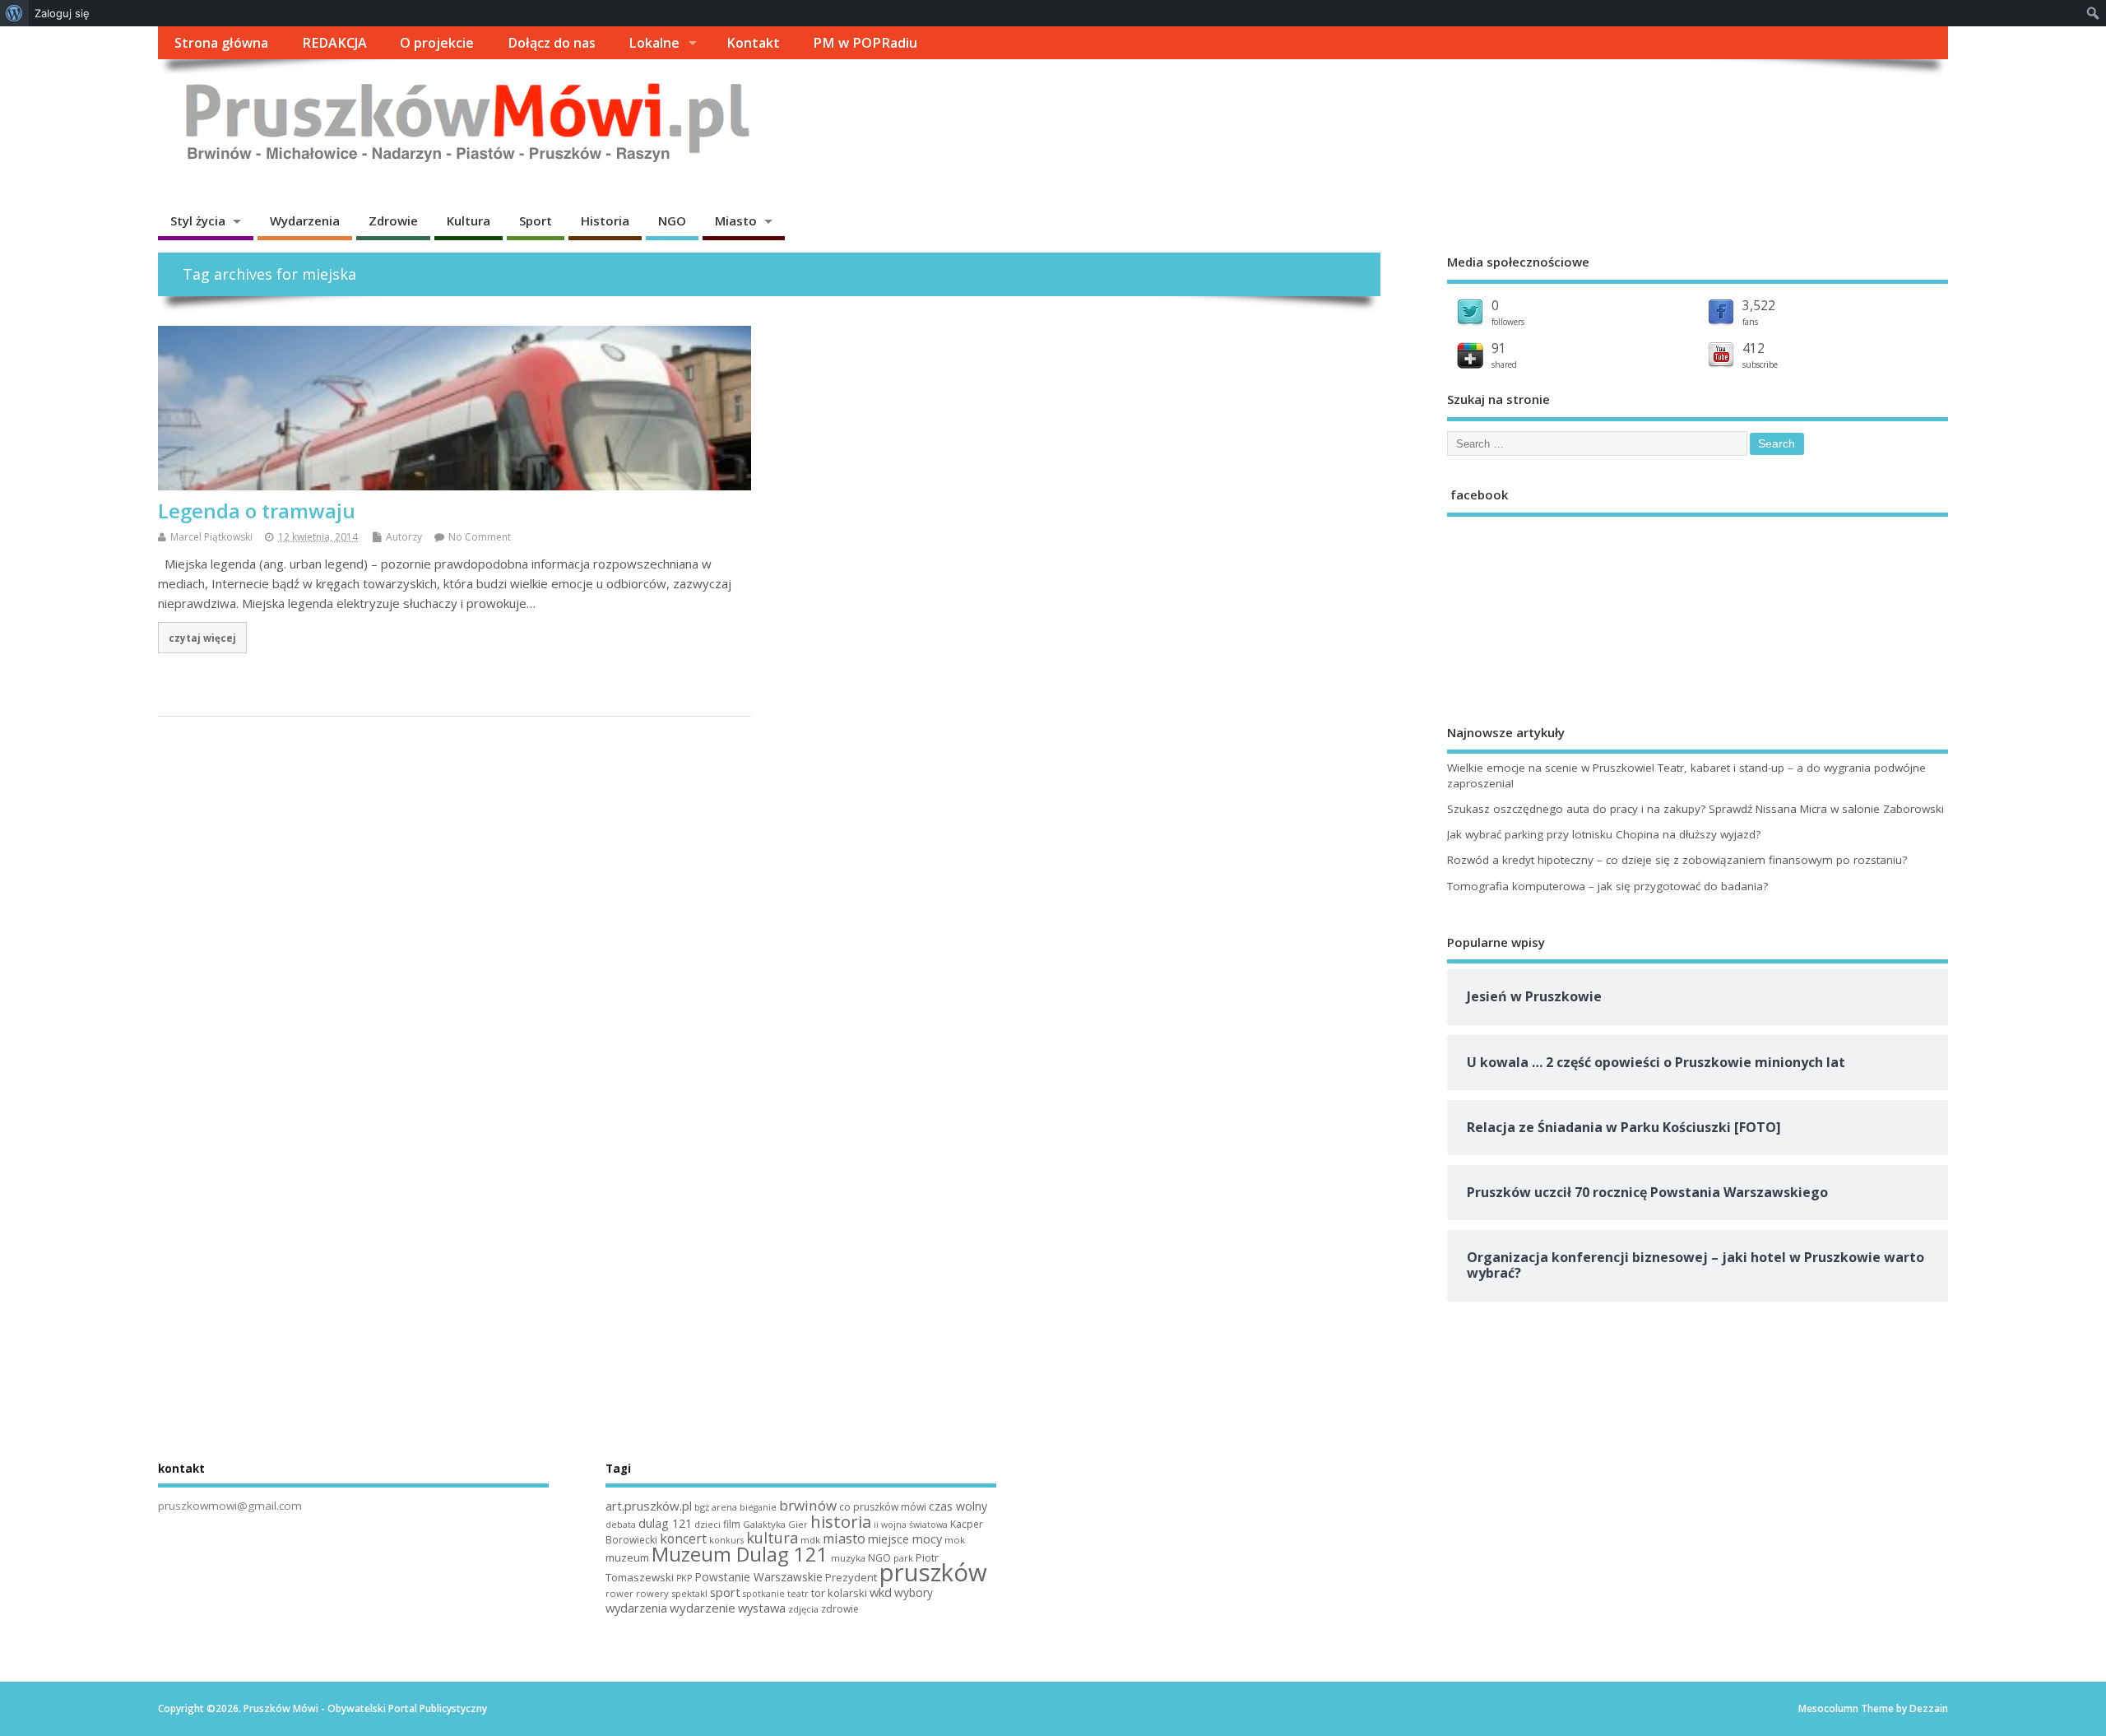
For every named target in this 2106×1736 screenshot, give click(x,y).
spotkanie (764, 1594)
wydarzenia (636, 1608)
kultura (772, 1538)
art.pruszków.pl (649, 1506)
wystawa (762, 1608)
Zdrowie (393, 220)
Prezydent (851, 1577)
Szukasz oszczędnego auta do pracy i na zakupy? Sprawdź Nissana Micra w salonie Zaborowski (1695, 809)
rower (619, 1593)
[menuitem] (14, 13)
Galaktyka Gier (775, 1524)
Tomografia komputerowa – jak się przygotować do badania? (1607, 886)
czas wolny (958, 1506)
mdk (810, 1540)
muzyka (848, 1558)
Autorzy (404, 537)
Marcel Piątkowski (211, 537)
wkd (881, 1592)
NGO (672, 220)
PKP (684, 1578)
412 (1753, 348)
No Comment (480, 537)
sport (725, 1592)
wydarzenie (703, 1608)
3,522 (1759, 305)
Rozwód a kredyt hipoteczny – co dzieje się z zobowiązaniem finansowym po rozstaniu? (1677, 860)
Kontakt (753, 43)
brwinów (808, 1505)
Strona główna (221, 43)
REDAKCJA (334, 43)
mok (955, 1540)
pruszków (933, 1572)
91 (1499, 348)
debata (621, 1525)
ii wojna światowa (911, 1525)
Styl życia (198, 220)
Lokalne (654, 43)
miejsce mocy (905, 1539)
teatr (798, 1593)
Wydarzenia (305, 220)
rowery (652, 1593)
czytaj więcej (202, 638)
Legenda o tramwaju (257, 511)
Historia (605, 220)
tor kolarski (839, 1593)
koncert (683, 1539)
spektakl (689, 1593)
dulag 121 (665, 1523)
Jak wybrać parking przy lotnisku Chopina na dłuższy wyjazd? (1604, 834)
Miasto (736, 220)
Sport (536, 220)
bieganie (758, 1507)
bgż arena (716, 1507)
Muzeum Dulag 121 (740, 1554)
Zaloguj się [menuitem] (62, 13)
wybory (914, 1592)
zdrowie (840, 1609)
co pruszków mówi (883, 1507)
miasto (844, 1539)
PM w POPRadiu (865, 43)
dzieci (707, 1524)
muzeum (627, 1557)
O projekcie (437, 43)
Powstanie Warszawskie (758, 1577)
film (732, 1524)
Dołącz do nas (552, 43)
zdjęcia (803, 1609)
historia (841, 1521)
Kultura (469, 220)
